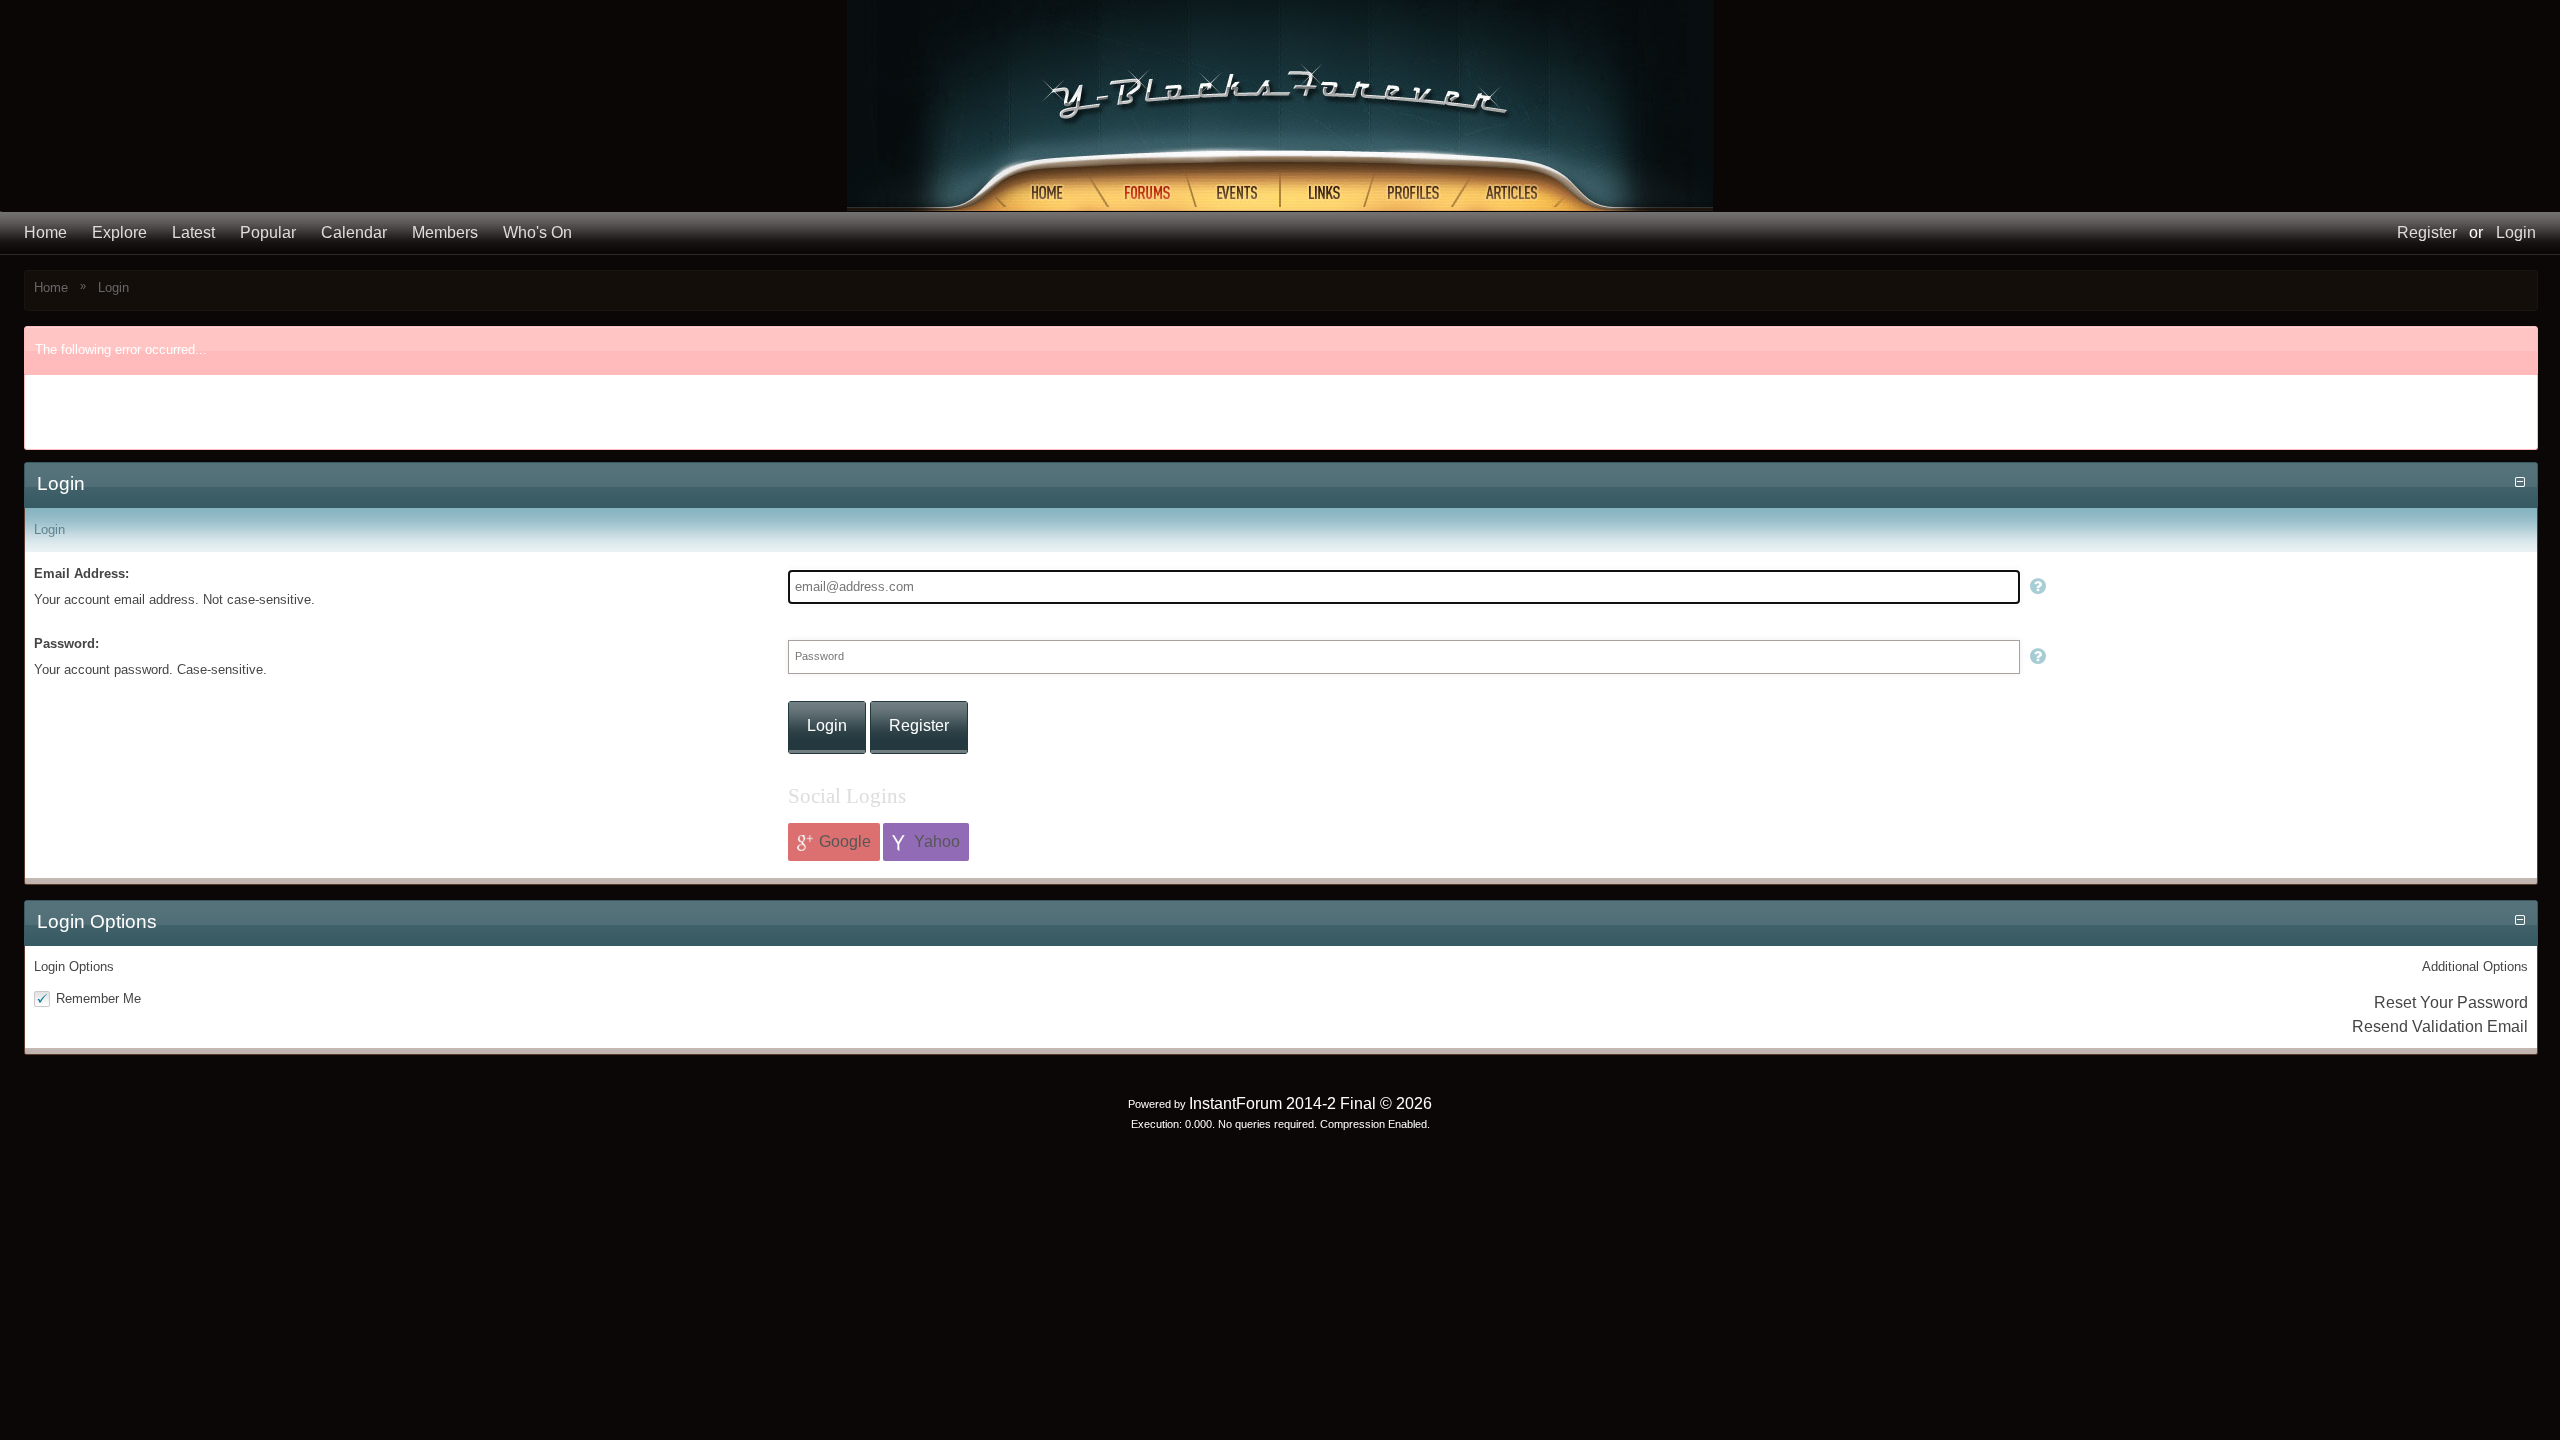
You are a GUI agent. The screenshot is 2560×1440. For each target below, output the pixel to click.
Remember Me (98, 998)
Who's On (537, 232)
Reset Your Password (2451, 1002)
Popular (268, 232)
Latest (193, 232)
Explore (119, 232)
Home (45, 232)
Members (445, 232)
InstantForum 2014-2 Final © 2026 (1310, 1103)
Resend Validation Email (2440, 1026)
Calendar (354, 232)
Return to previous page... (126, 425)
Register (2427, 232)
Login (2516, 232)
